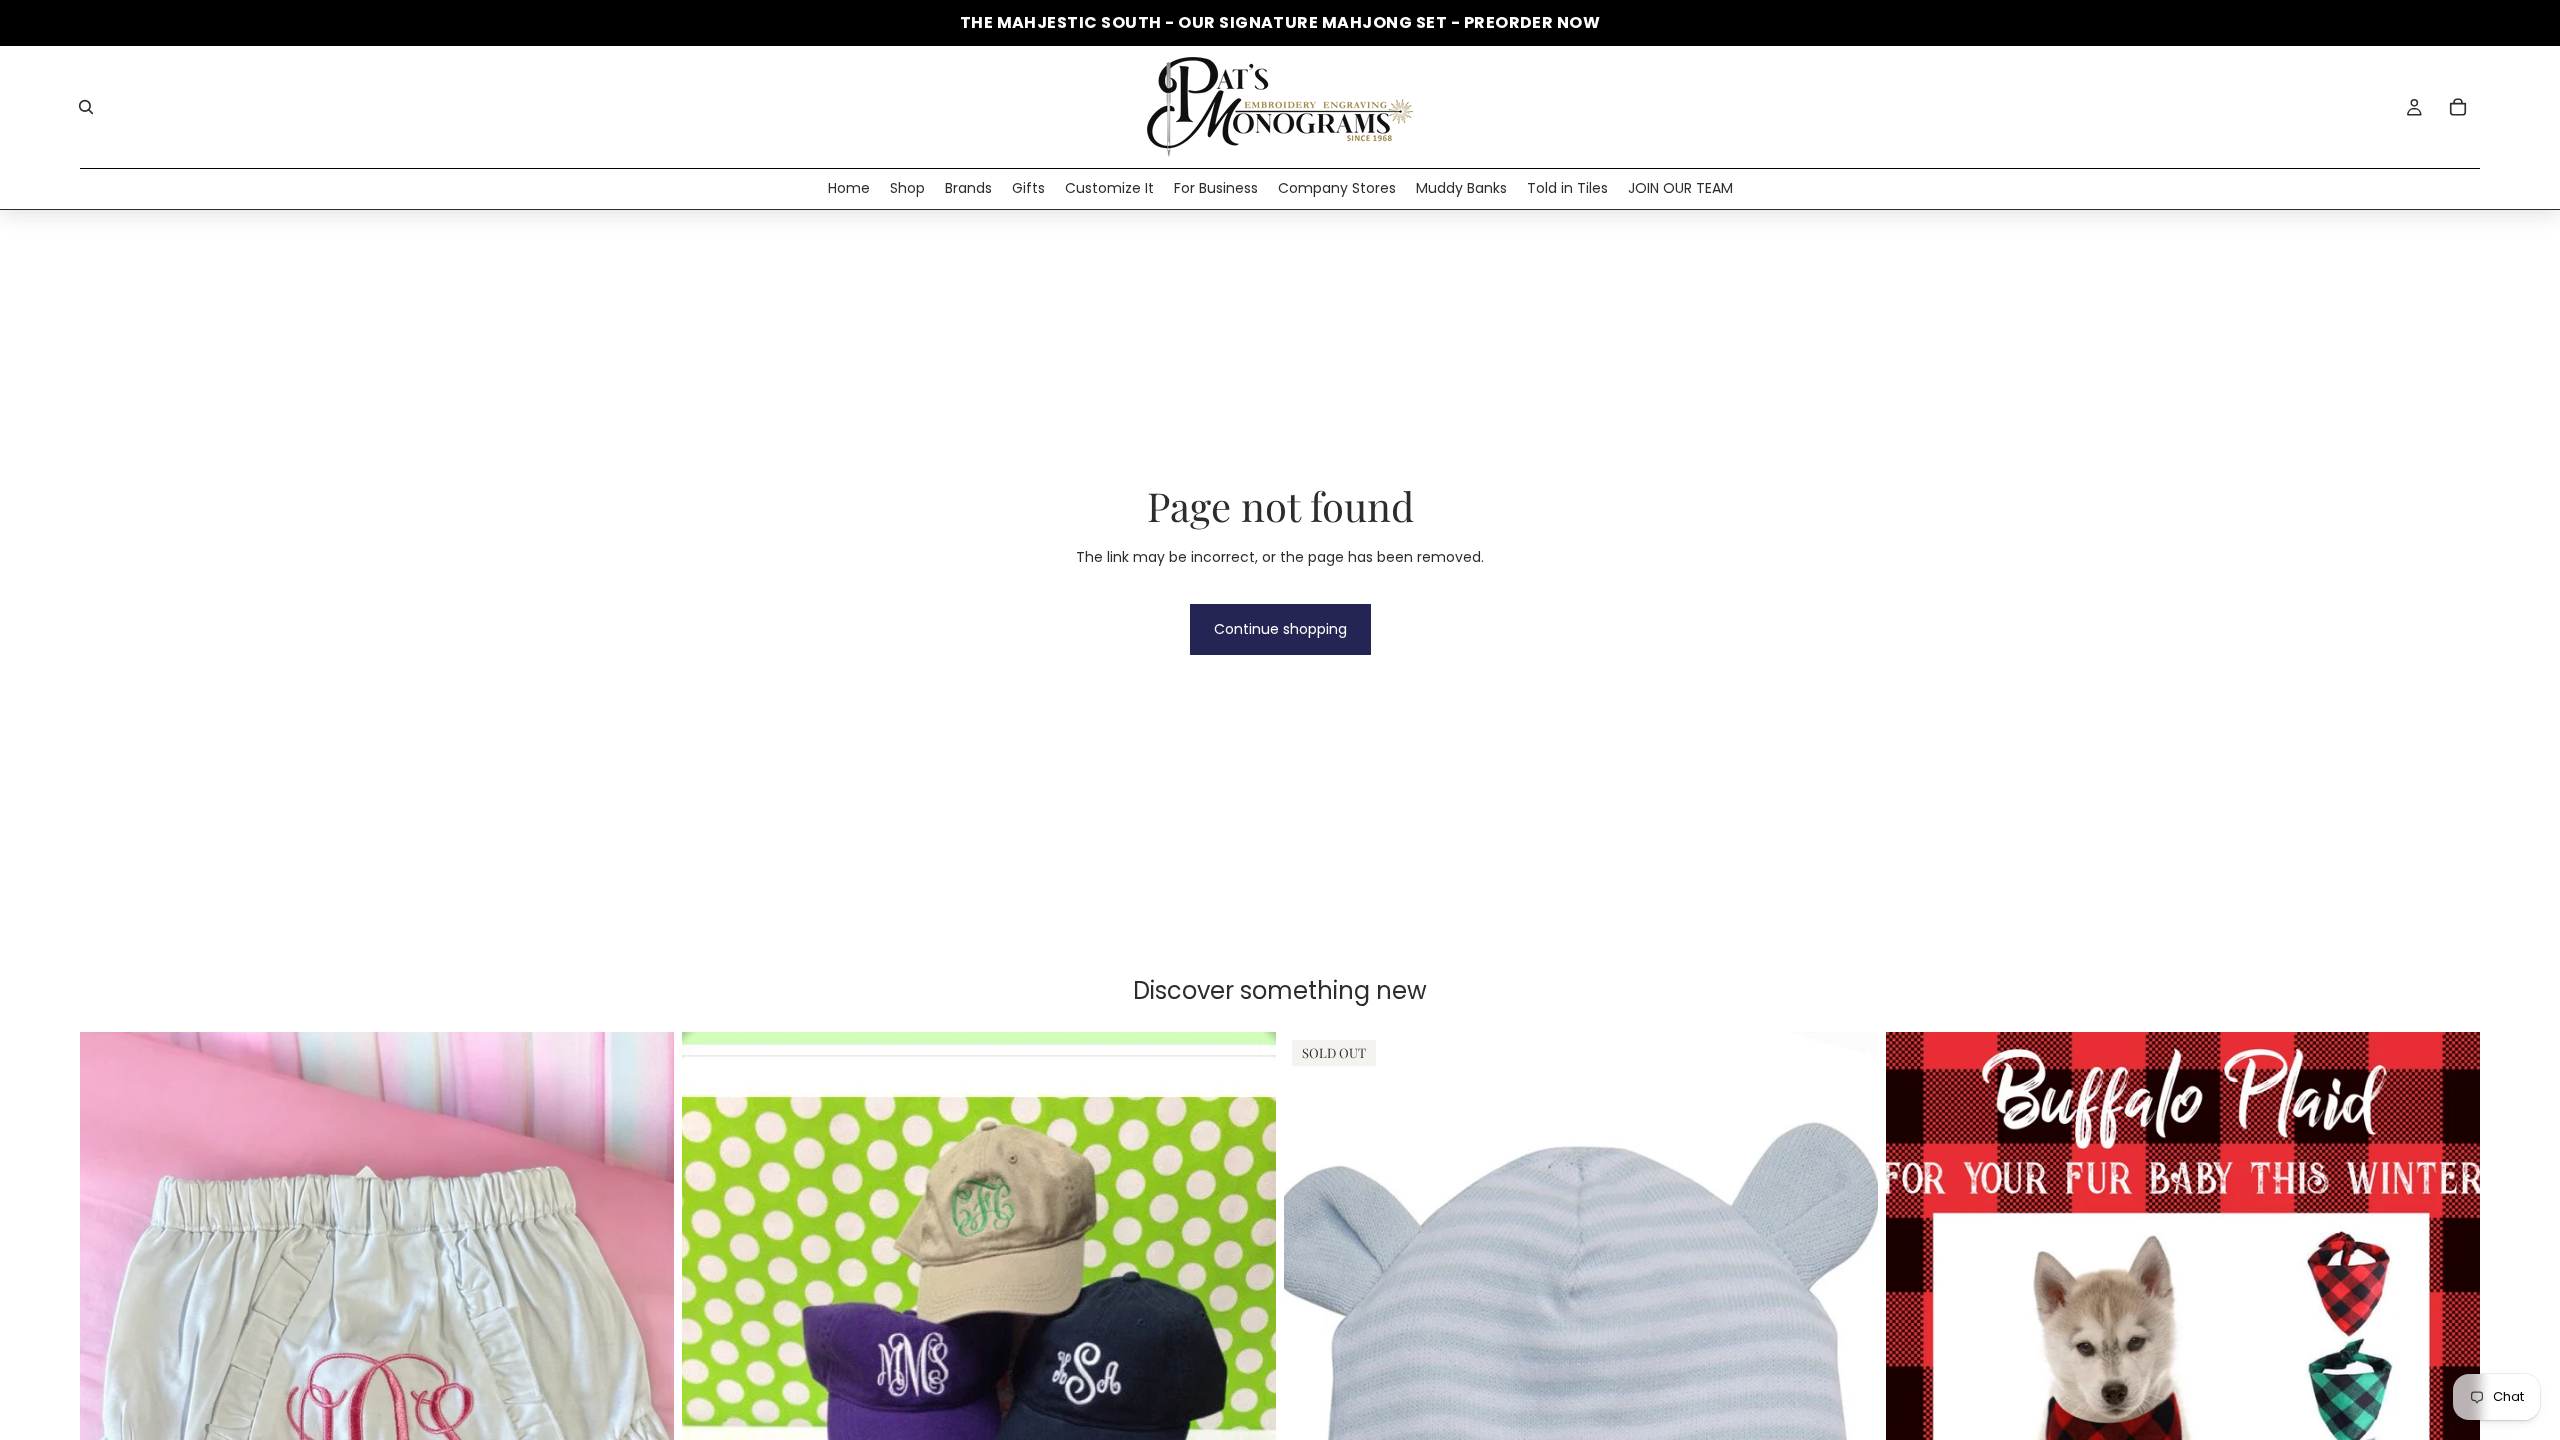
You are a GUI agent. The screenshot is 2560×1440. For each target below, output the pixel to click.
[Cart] (2458, 107)
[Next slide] (1246, 1403)
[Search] (86, 107)
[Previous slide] (712, 1403)
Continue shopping (1280, 629)
